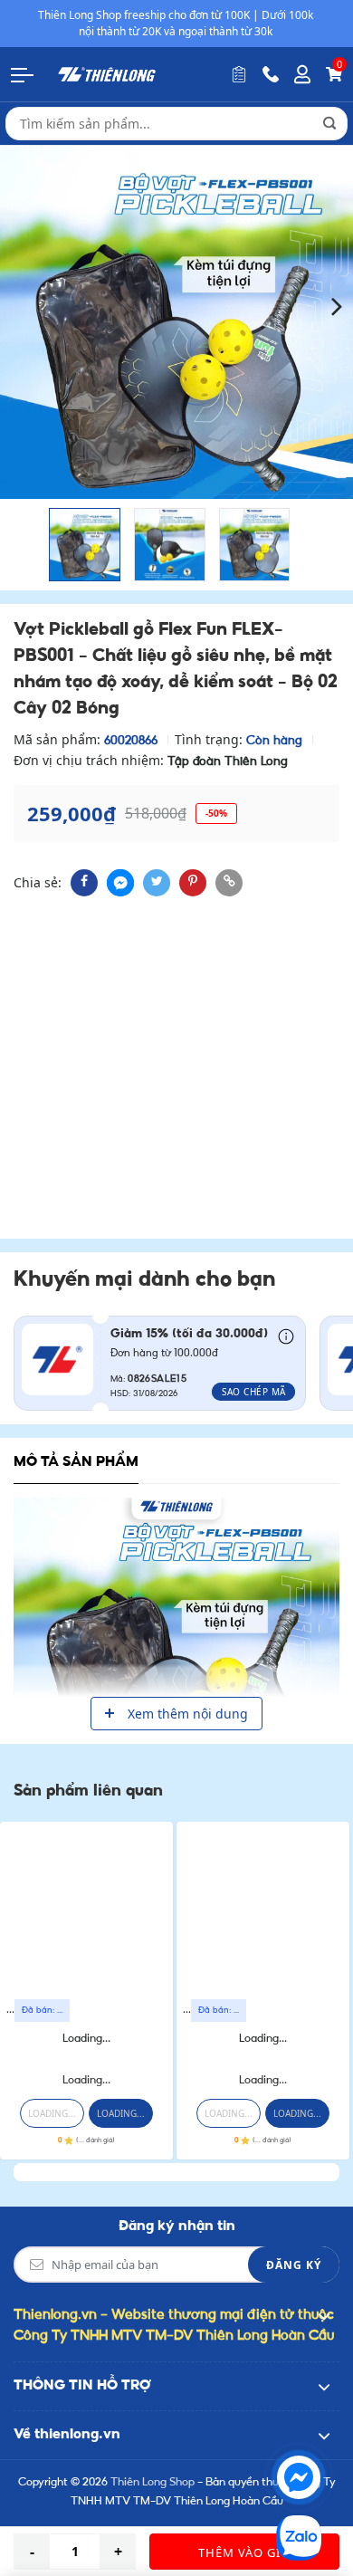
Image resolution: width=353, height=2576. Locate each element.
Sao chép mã (254, 1392)
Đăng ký (294, 2265)
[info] (286, 1336)
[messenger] (120, 883)
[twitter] (157, 883)
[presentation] (16, 305)
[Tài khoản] (302, 74)
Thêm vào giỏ (244, 2552)
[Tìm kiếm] (329, 123)
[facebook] (84, 883)
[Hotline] (271, 74)
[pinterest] (193, 883)
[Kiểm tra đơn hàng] (239, 74)
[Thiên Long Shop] (107, 74)
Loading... (86, 2039)
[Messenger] (299, 2477)
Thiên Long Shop (153, 2483)
